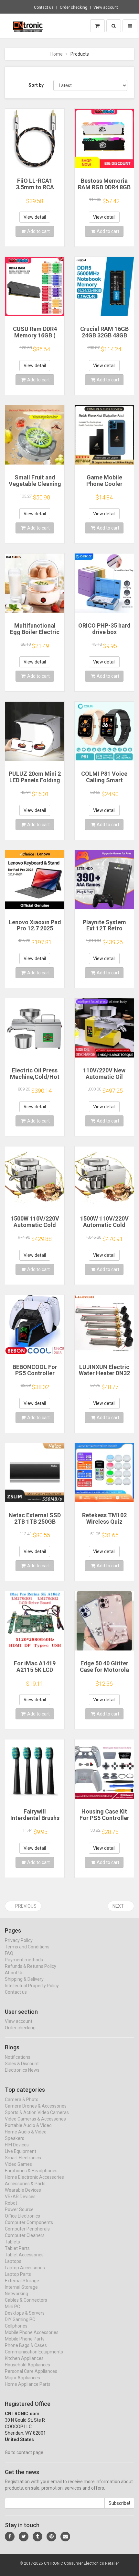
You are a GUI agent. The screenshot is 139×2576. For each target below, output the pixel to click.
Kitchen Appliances (24, 2358)
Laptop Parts (18, 2274)
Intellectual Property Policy (32, 1986)
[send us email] (65, 2537)
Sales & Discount (22, 2064)
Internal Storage (21, 2287)
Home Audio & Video (26, 2132)
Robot (11, 2203)
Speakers (15, 2138)
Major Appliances (22, 2378)
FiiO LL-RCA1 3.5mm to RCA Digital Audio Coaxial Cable (35, 190)
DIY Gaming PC (20, 2319)
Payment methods (24, 1960)
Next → (121, 1906)
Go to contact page (24, 2452)
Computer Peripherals (27, 2229)
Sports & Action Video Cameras (37, 2112)
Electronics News (22, 2070)
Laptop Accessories (25, 2268)
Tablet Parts (17, 2248)
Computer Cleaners (25, 2235)
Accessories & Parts (25, 2184)
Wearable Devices (23, 2190)
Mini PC (12, 2307)
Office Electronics (22, 2216)
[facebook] (10, 2537)
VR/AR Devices (20, 2197)
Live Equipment (21, 2151)
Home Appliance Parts (28, 2384)
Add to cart (38, 231)
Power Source (19, 2209)
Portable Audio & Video (28, 2125)
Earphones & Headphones (31, 2171)
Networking (16, 2294)
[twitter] (24, 2537)
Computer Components (29, 2222)
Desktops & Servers (25, 2313)
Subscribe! (119, 2503)
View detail (35, 217)
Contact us (44, 7)
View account (106, 7)
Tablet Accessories (24, 2255)
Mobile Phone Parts (25, 2339)
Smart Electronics (23, 2158)
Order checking (74, 7)
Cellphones (16, 2326)
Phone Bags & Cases (26, 2345)
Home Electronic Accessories (34, 2177)
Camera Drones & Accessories (36, 2106)
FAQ (9, 1953)
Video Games (18, 2164)
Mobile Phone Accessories (32, 2332)
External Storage (22, 2281)
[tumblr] (37, 2537)
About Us (14, 1973)
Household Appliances (27, 2365)
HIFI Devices (17, 2145)
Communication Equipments (34, 2352)
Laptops (13, 2261)
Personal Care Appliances (31, 2371)
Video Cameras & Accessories (35, 2119)
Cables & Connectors (26, 2300)
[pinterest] (51, 2537)
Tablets (12, 2242)
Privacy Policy (19, 1940)
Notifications (18, 2057)
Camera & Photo (22, 2099)
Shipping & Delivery (24, 1979)
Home (57, 54)
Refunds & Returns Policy (31, 1966)
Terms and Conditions (27, 1947)
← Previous (23, 1906)
